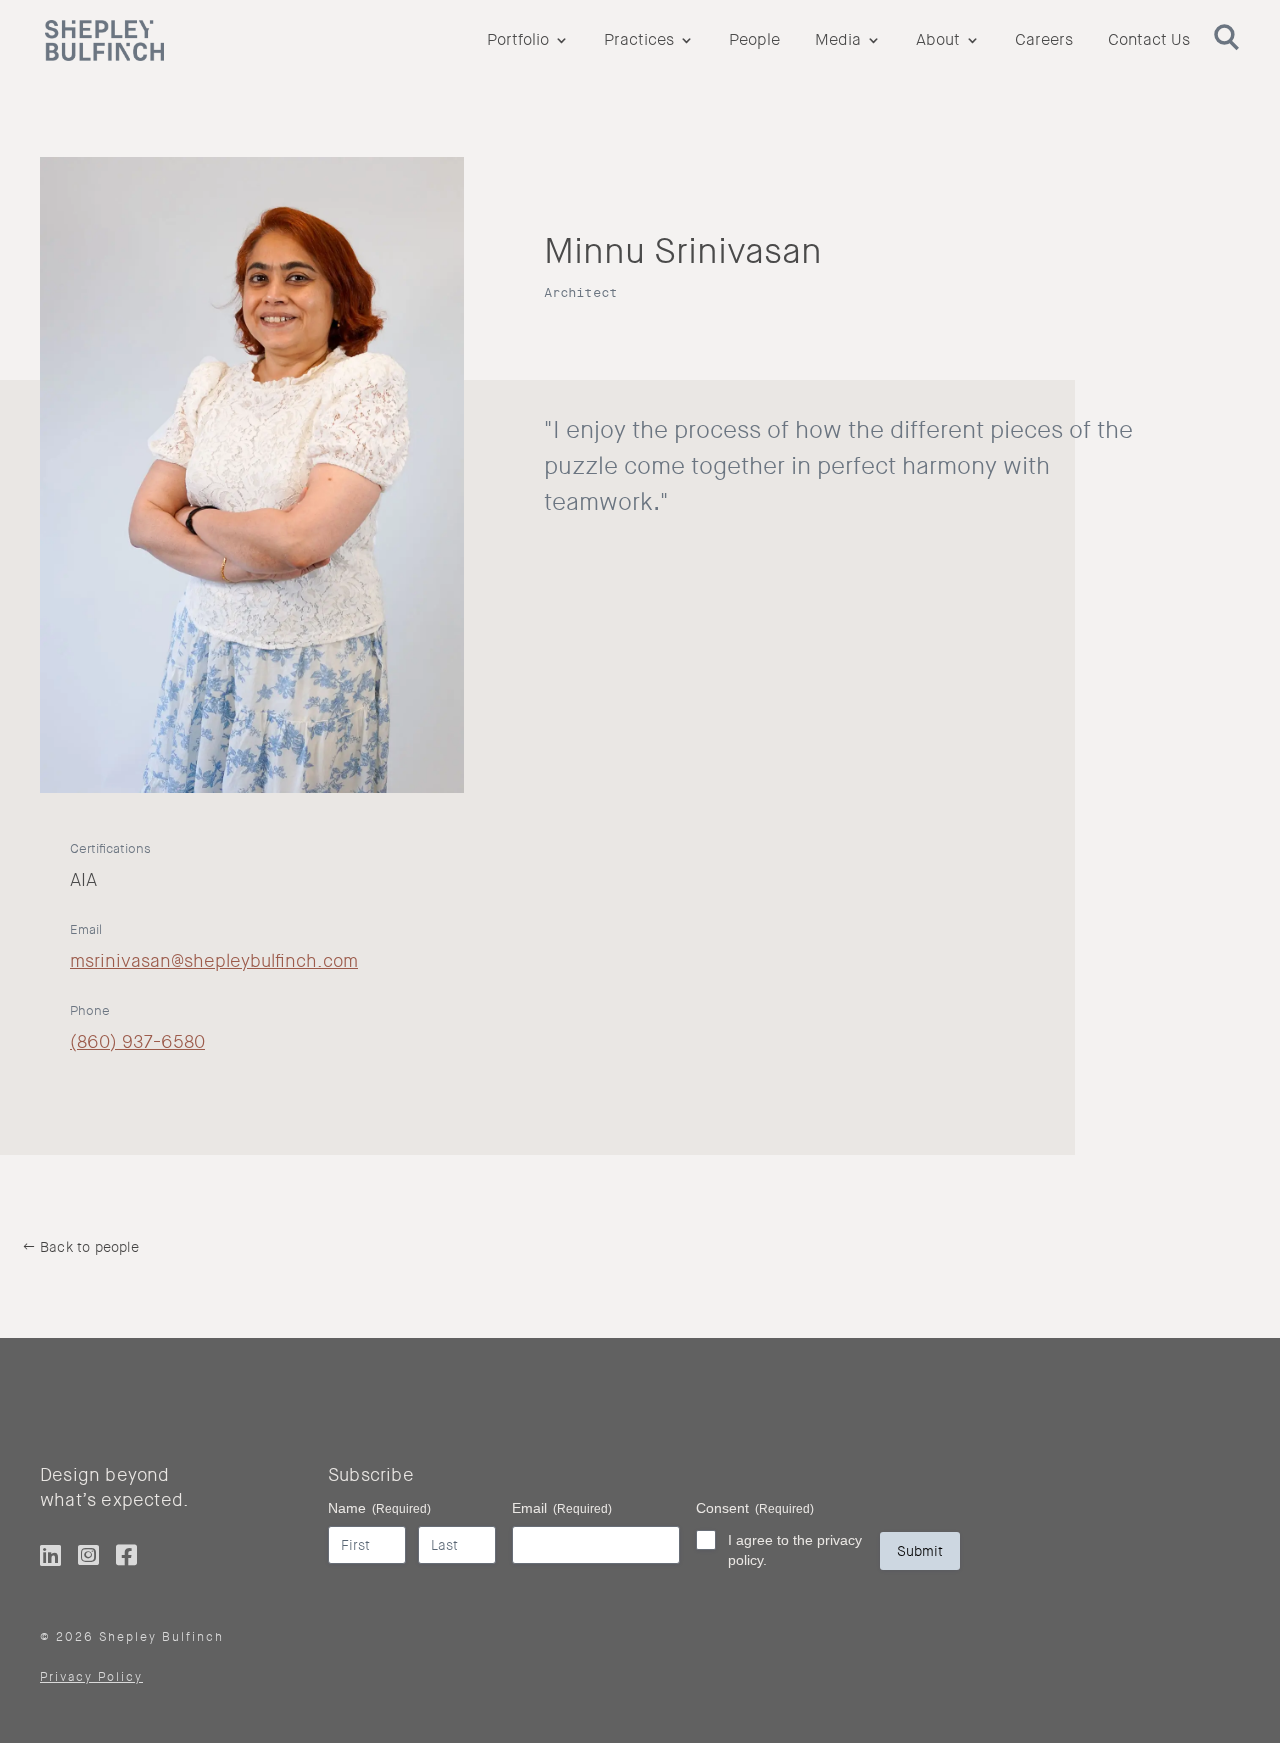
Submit (920, 1551)
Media (838, 41)
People (754, 41)
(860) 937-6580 (137, 1042)
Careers (1044, 41)
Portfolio (518, 41)
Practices (639, 41)
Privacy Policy (91, 1677)
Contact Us (1149, 41)
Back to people (89, 1247)
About (938, 41)
